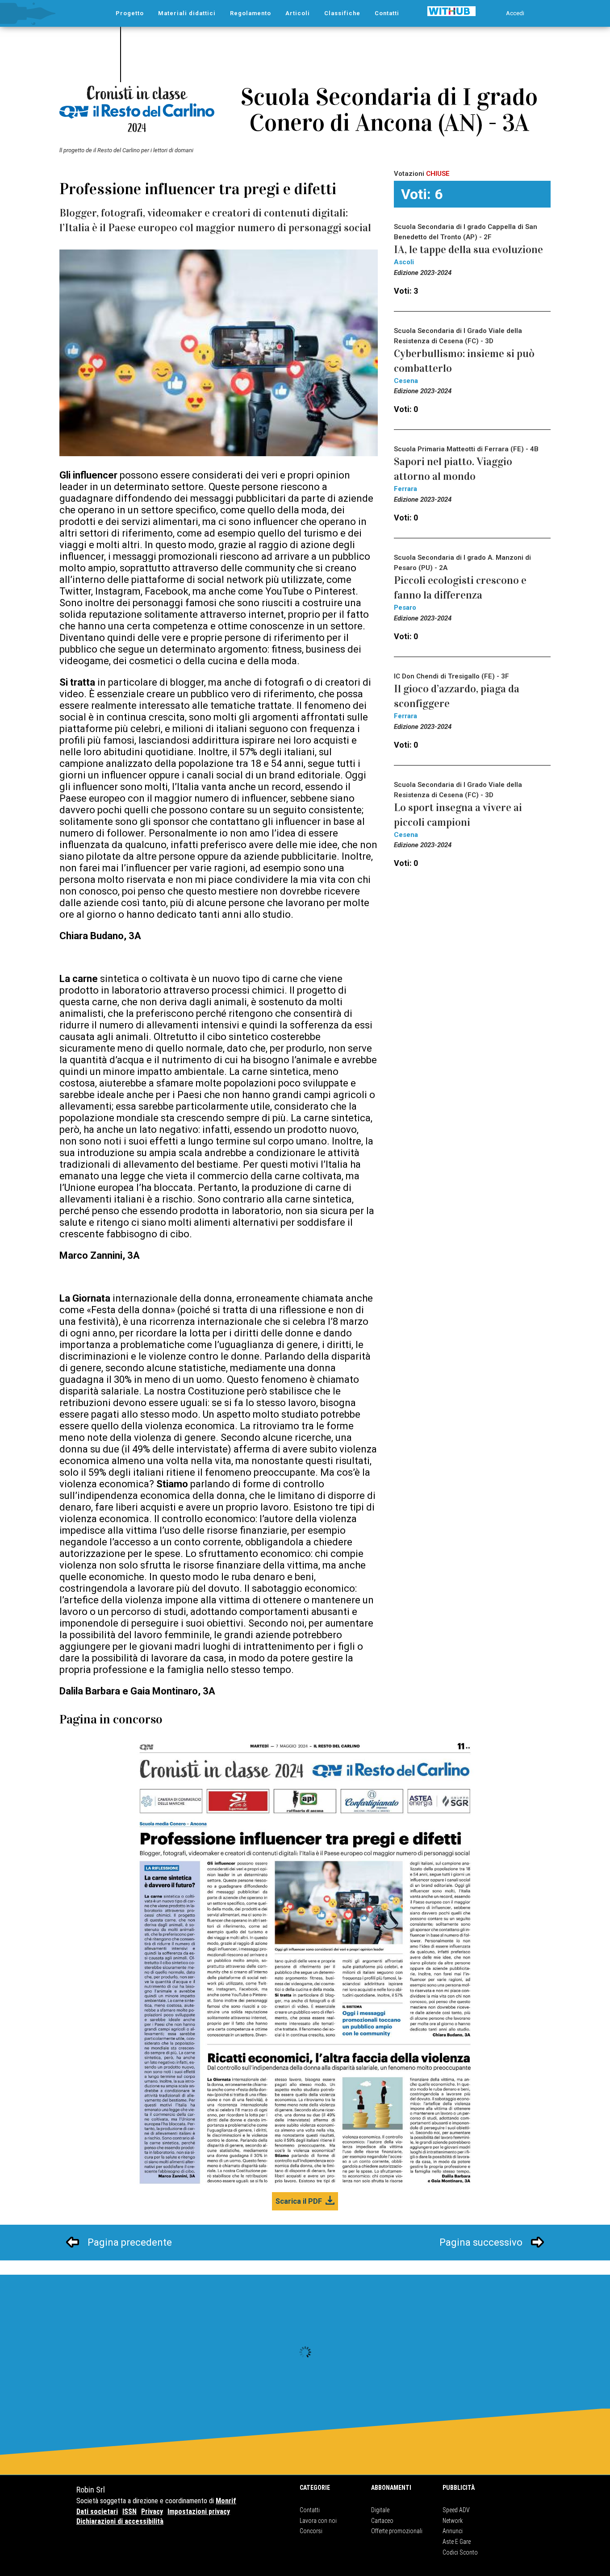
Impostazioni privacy (199, 2511)
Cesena (406, 381)
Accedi (515, 13)
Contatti (310, 2510)
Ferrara (405, 489)
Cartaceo (382, 2521)
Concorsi (311, 2531)
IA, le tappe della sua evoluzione (468, 250)
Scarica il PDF (299, 2201)
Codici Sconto (460, 2552)
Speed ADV (456, 2510)
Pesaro (405, 608)
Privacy (152, 2511)
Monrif (226, 2501)
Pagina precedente (130, 2242)
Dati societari (97, 2511)
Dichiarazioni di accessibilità (120, 2521)
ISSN (130, 2511)
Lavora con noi (318, 2521)
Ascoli (404, 262)
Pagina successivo (481, 2242)
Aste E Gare (457, 2542)
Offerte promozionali (397, 2531)
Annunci (453, 2531)
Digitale (380, 2510)
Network (453, 2521)
